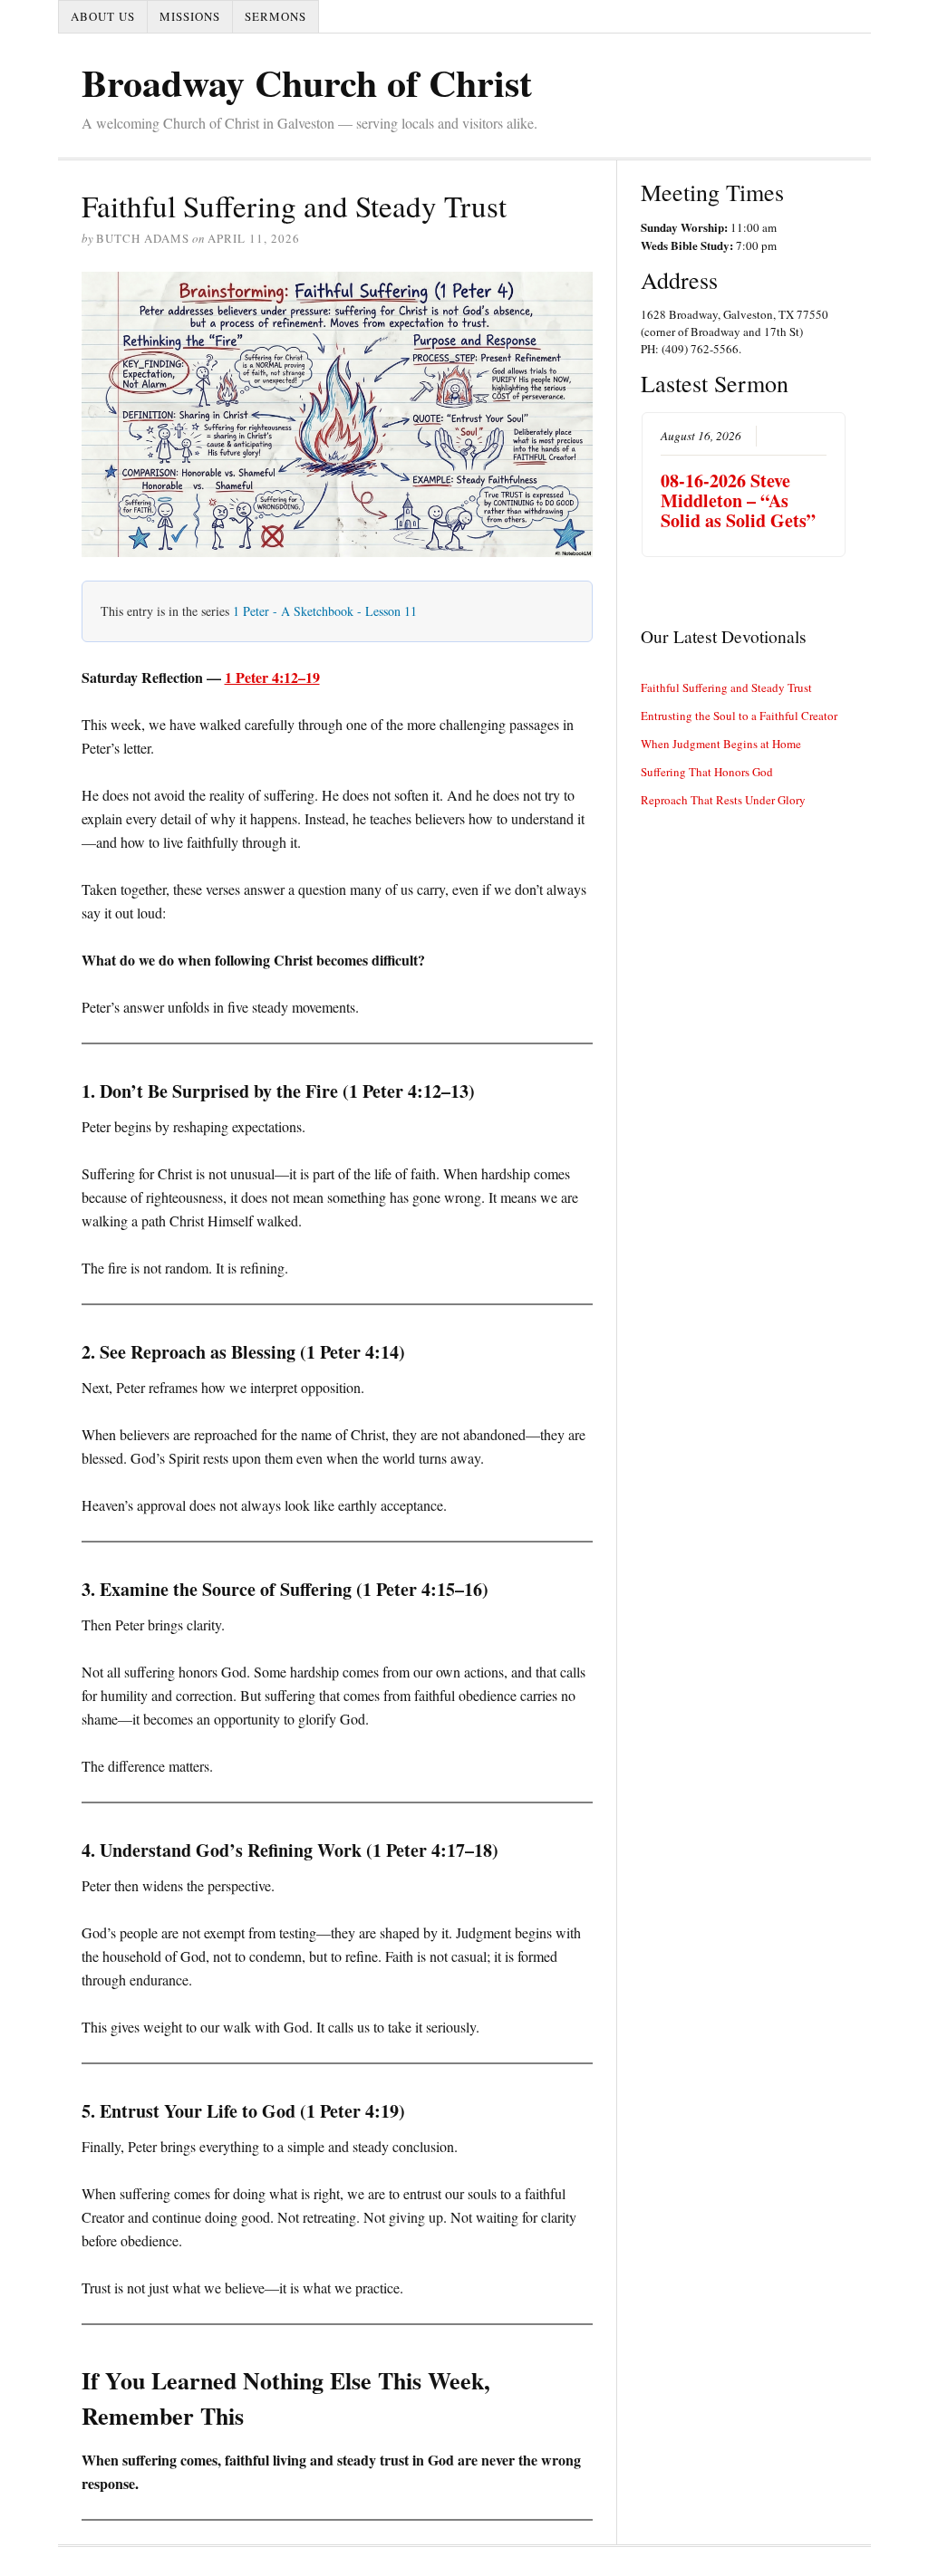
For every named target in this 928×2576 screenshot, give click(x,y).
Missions (190, 16)
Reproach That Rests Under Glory (723, 800)
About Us (103, 16)
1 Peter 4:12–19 (272, 677)
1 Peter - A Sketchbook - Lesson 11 (325, 611)
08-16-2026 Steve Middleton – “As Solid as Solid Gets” (738, 500)
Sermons (275, 16)
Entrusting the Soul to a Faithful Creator (739, 716)
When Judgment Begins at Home (721, 744)
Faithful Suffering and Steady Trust (726, 687)
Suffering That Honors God (707, 772)
